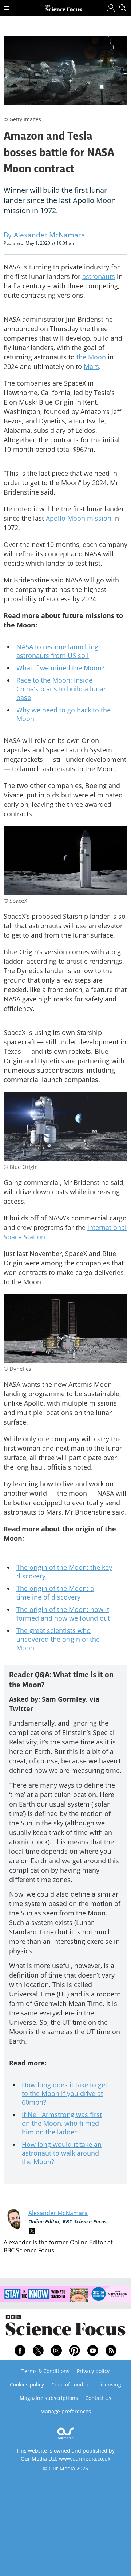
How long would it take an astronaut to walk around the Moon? (62, 2153)
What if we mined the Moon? (60, 668)
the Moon (91, 357)
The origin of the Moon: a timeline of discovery (55, 1593)
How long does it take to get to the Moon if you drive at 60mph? (65, 2093)
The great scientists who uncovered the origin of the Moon (58, 1639)
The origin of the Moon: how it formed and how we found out (63, 1614)
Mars (91, 366)
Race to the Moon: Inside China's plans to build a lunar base (61, 689)
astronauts (99, 276)
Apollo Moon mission (79, 518)
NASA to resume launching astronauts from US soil (57, 651)
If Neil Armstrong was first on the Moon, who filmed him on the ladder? (62, 2123)
